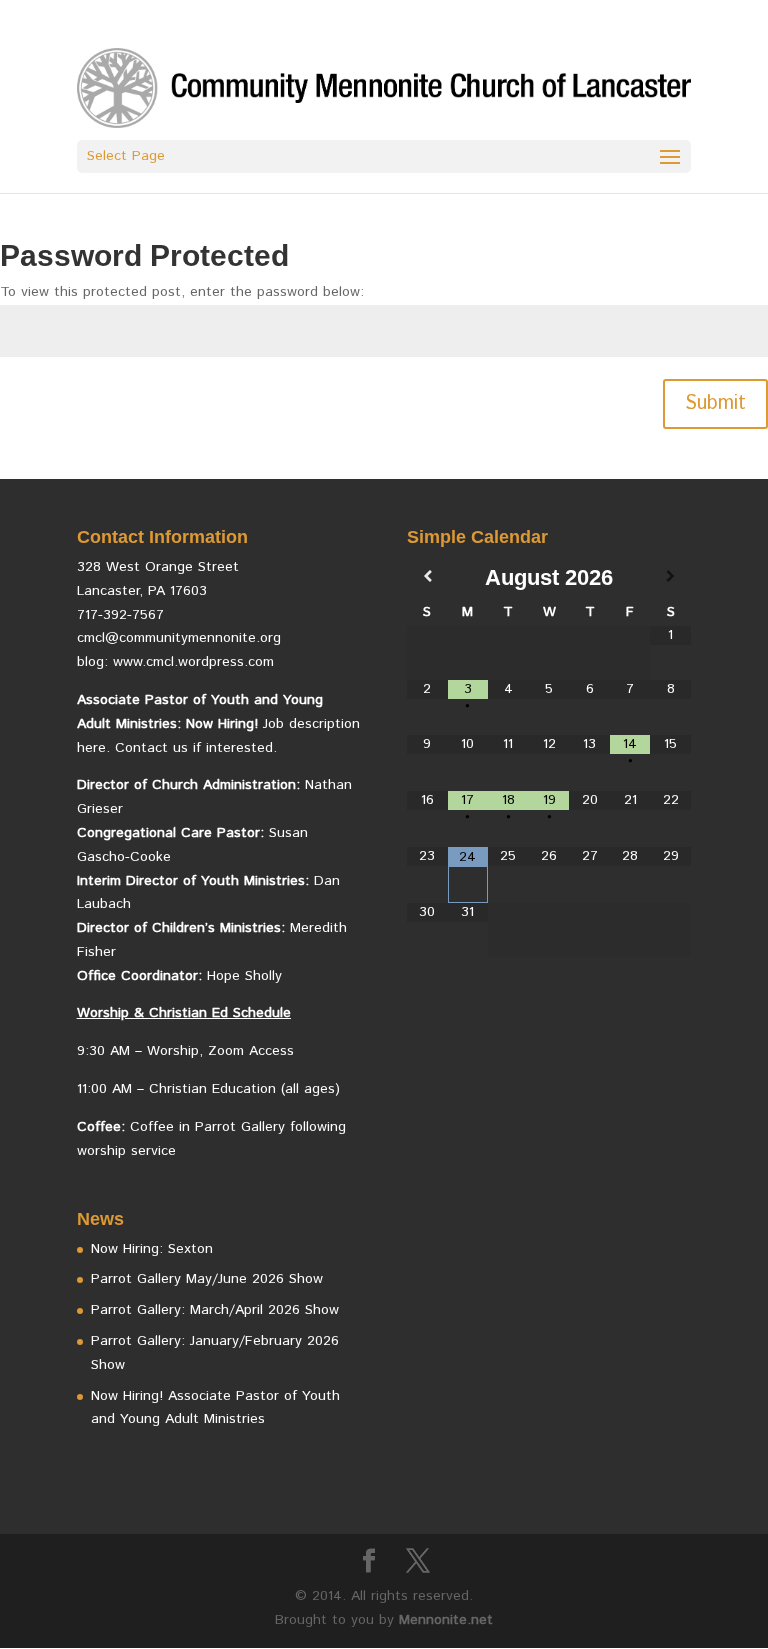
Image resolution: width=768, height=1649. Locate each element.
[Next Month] (670, 577)
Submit (715, 403)
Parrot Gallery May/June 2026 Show (207, 1279)
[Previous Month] (427, 577)
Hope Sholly (244, 976)
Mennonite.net (446, 1620)
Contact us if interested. (196, 748)
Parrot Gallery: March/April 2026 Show (215, 1310)
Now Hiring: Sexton (152, 1249)
